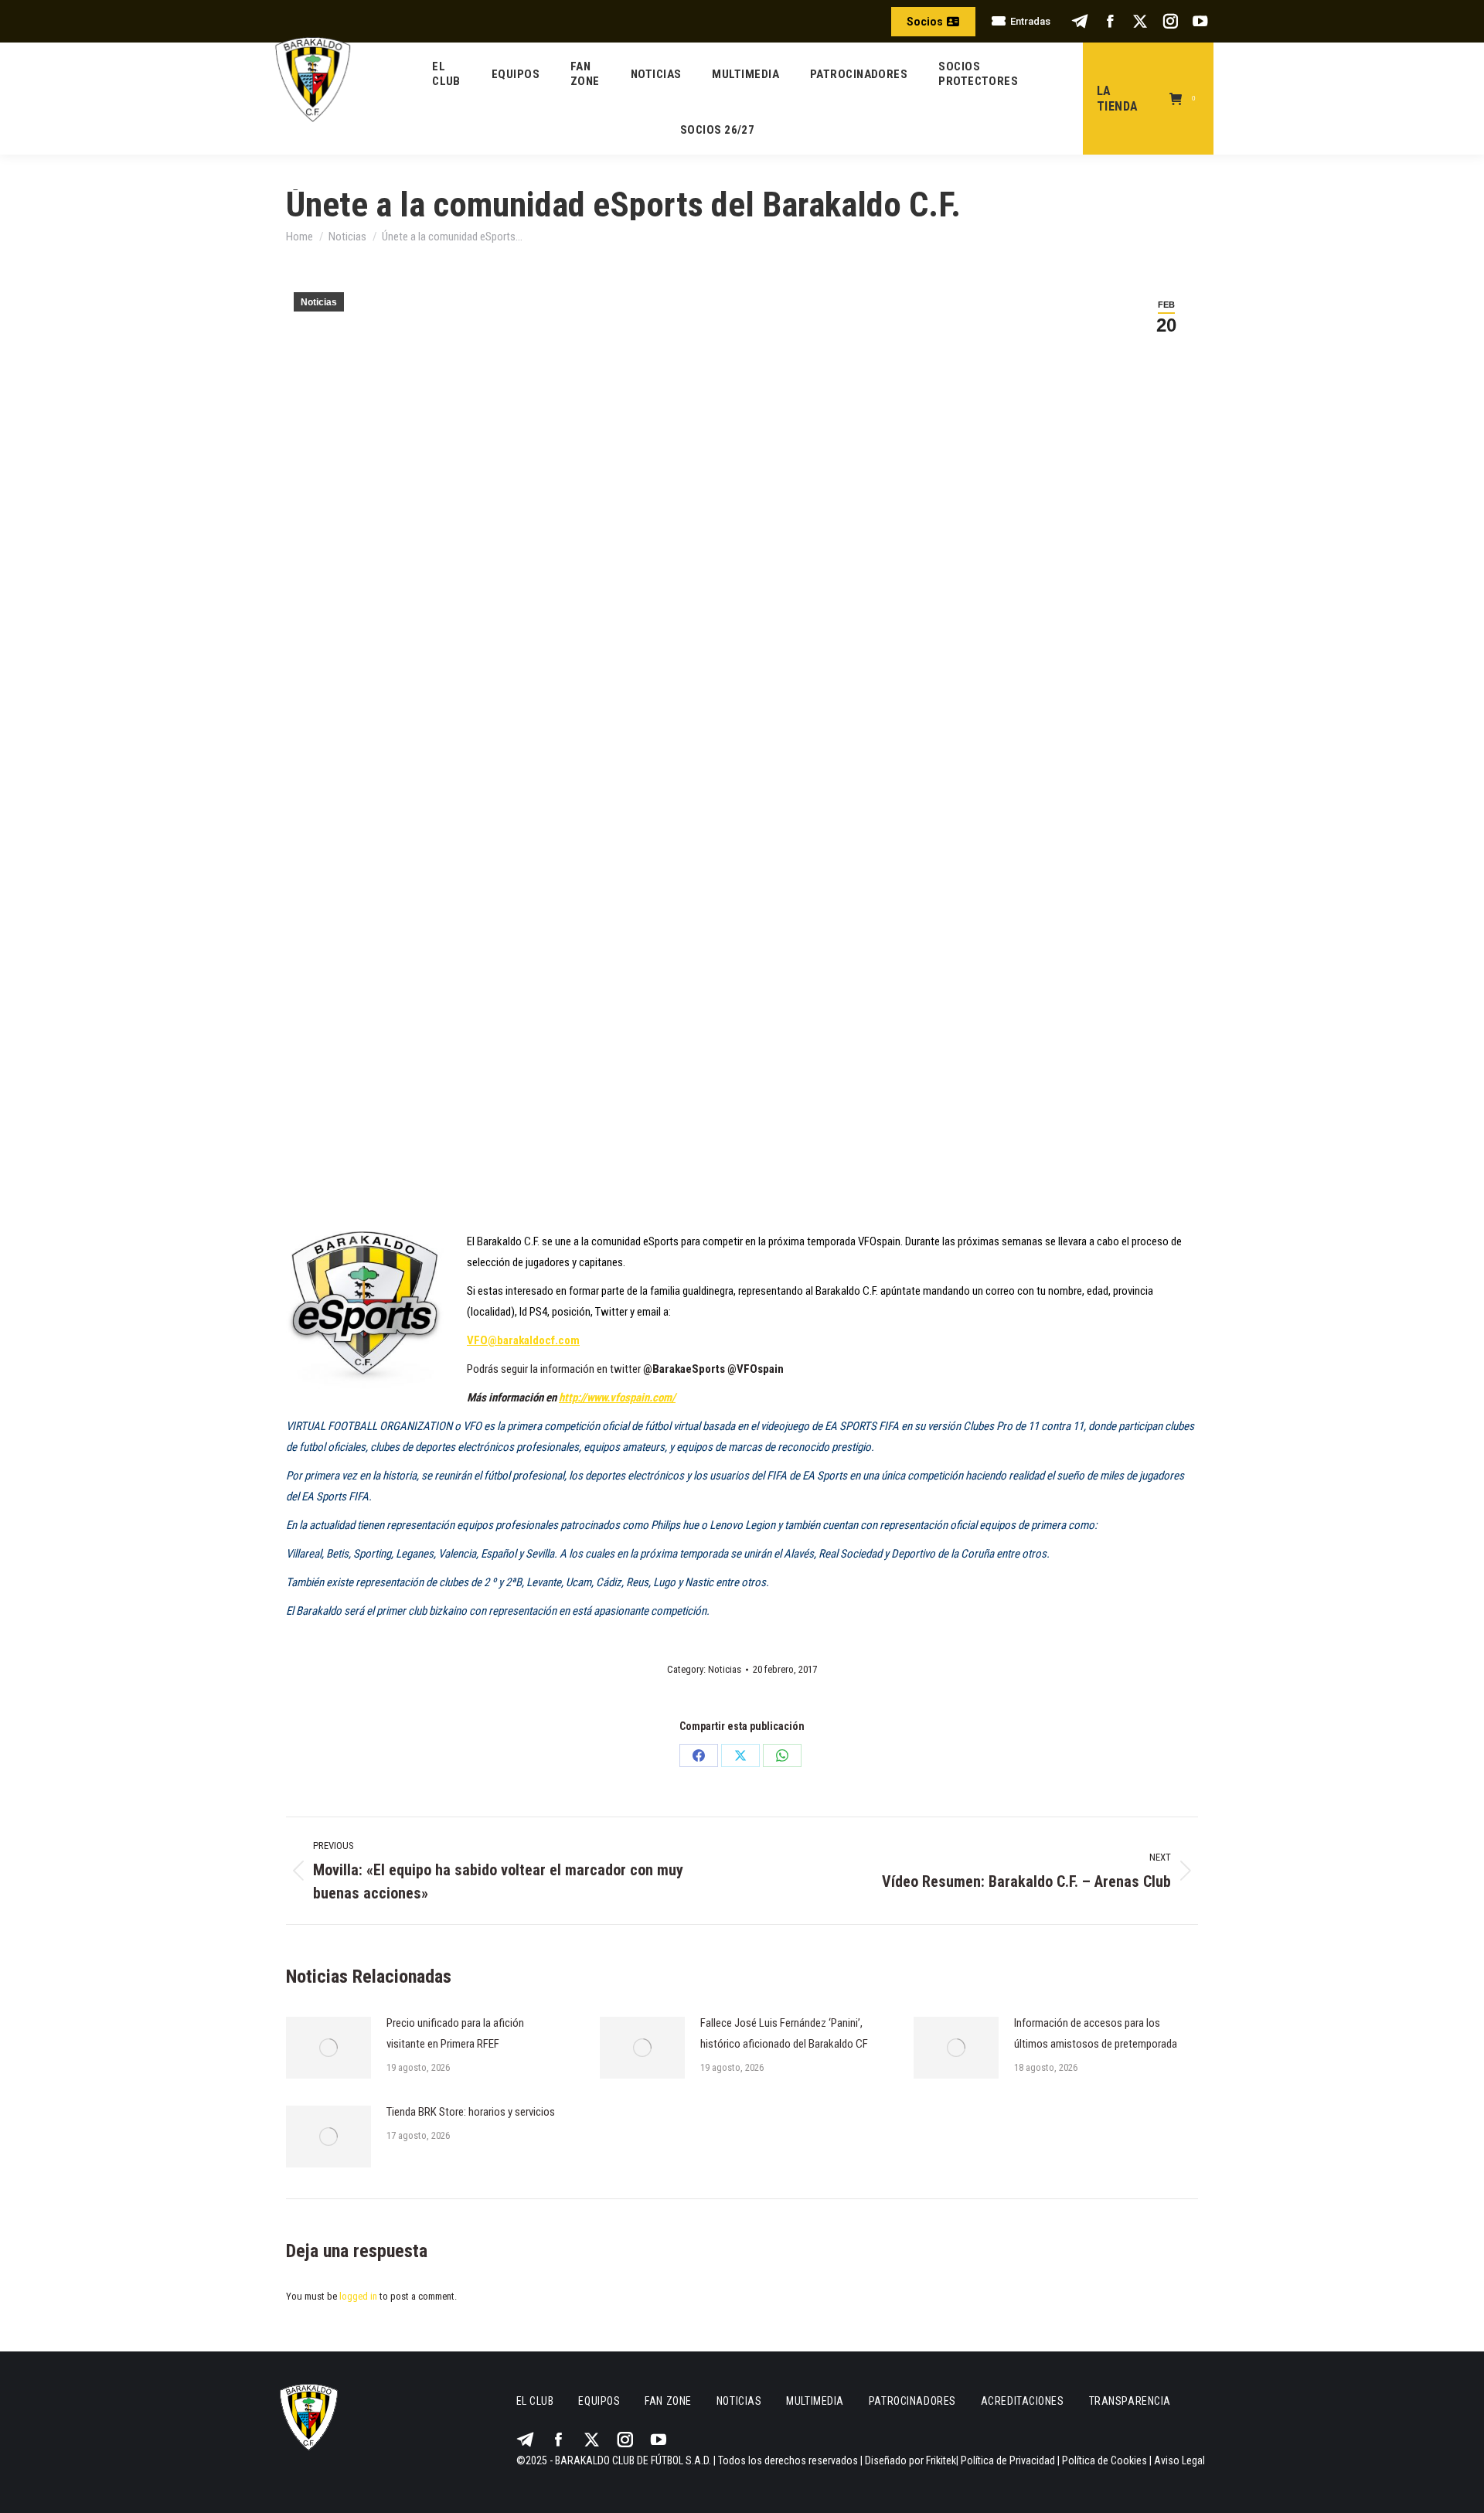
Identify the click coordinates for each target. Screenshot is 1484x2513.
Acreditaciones (1023, 2401)
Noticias (319, 302)
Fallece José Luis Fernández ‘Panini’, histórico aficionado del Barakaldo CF (784, 2033)
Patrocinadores (912, 2401)
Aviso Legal (1179, 2460)
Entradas (1030, 21)
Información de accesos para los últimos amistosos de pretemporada (1096, 2033)
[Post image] (328, 2048)
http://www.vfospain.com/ (617, 1398)
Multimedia (815, 2401)
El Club (535, 2401)
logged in (358, 2296)
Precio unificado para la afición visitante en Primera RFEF (455, 2033)
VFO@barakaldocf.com (523, 1340)
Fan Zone (668, 2401)
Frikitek (941, 2460)
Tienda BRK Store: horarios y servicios (471, 2112)
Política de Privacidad (1008, 2460)
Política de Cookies (1104, 2460)
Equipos (599, 2401)
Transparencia (1130, 2401)
